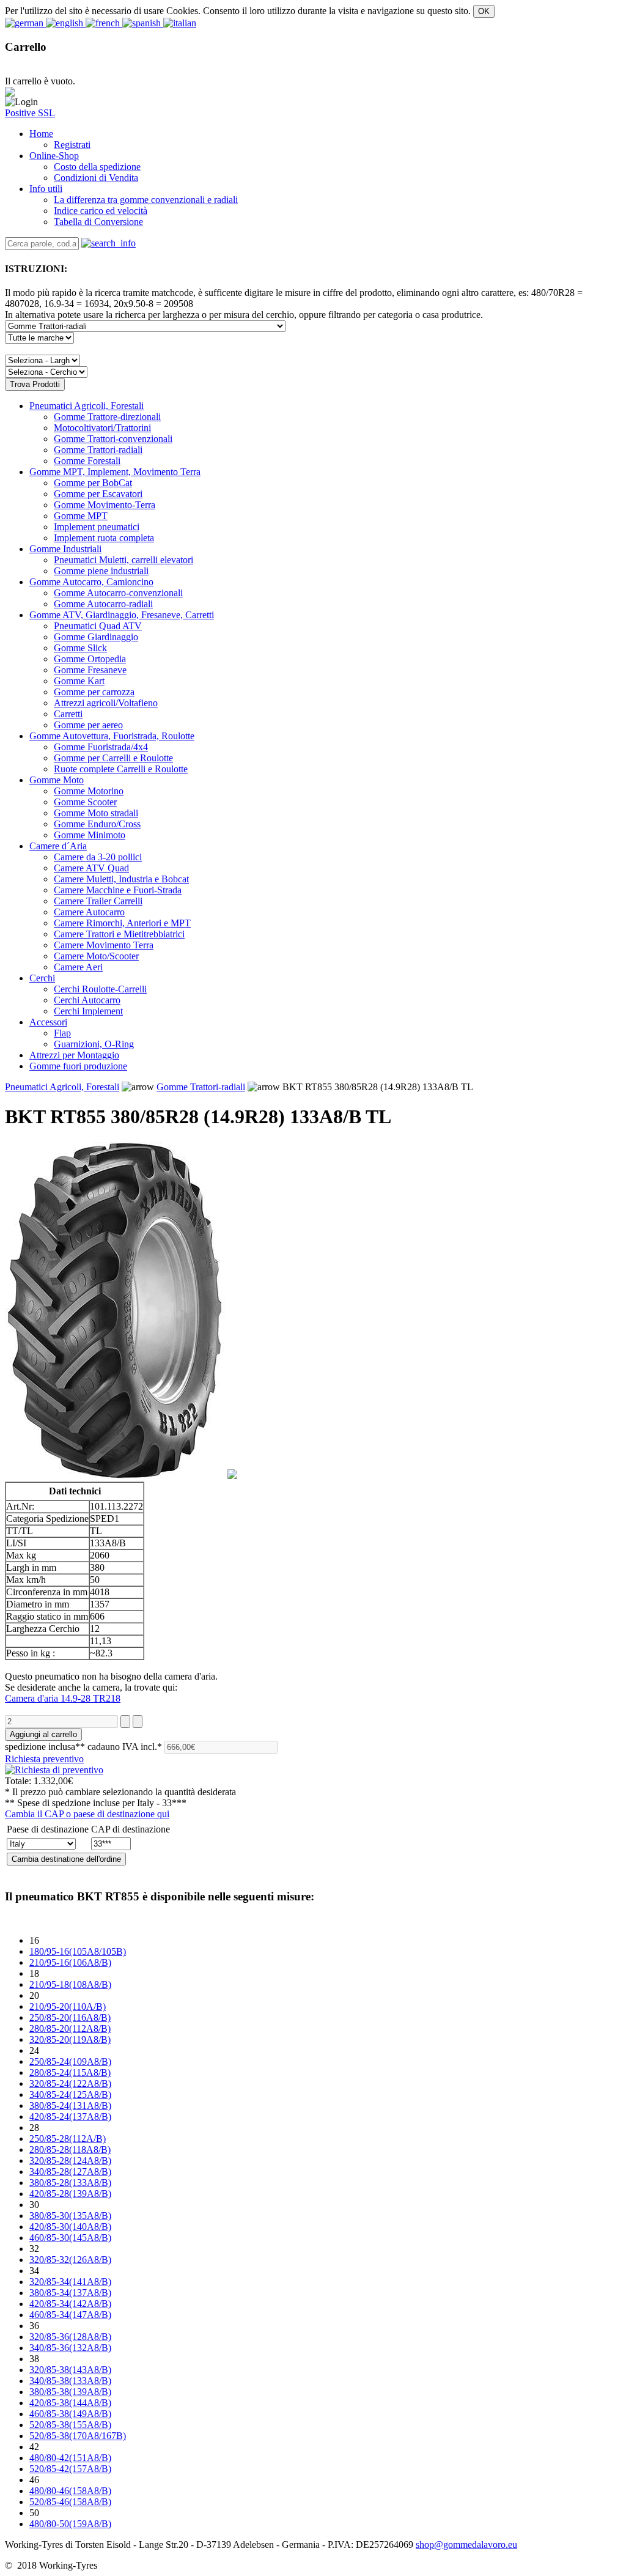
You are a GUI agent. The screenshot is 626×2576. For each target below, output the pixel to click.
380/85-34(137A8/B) (70, 2293)
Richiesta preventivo (44, 1759)
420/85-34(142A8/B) (70, 2304)
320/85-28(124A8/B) (70, 2161)
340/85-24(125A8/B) (70, 2094)
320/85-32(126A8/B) (70, 2260)
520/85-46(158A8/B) (70, 2502)
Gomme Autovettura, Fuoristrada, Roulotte (112, 736)
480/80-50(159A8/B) (70, 2524)
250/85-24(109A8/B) (70, 2061)
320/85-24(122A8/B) (70, 2083)
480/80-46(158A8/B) (70, 2491)
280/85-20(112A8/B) (70, 2028)
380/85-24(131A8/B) (70, 2105)
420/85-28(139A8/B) (70, 2194)
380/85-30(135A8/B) (70, 2216)
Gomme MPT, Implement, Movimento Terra (115, 472)
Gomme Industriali (65, 549)
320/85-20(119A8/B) (70, 2039)
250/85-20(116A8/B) (70, 2017)
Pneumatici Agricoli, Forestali (87, 406)
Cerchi (42, 978)
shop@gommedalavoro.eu (466, 2545)
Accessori (48, 1022)
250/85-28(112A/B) (68, 2139)
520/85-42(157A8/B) (70, 2469)
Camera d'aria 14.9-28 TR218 (63, 1698)
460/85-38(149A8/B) (70, 2414)
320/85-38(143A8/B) (70, 2370)
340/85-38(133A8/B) (70, 2381)
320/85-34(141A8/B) (70, 2282)
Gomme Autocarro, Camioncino (91, 582)
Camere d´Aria (58, 846)
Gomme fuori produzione (78, 1066)
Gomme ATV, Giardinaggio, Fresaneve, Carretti (122, 615)
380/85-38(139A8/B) (70, 2392)
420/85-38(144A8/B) (70, 2403)
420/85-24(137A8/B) (70, 2117)
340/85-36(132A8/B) (70, 2348)
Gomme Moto (57, 780)
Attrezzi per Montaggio (74, 1055)
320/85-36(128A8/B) (70, 2337)
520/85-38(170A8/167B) (78, 2436)
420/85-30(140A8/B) (70, 2227)
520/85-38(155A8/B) (70, 2425)
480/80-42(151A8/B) (70, 2458)
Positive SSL (30, 113)
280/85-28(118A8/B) (70, 2150)
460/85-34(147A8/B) (70, 2315)
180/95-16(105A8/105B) (78, 1951)
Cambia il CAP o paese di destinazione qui (87, 1814)
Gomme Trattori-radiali (201, 1087)
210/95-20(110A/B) (68, 2006)
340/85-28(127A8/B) (70, 2172)
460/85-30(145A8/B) (70, 2238)
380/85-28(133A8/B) (70, 2183)
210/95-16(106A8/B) (70, 1962)
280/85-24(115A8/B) (70, 2072)
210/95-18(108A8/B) (70, 1984)
